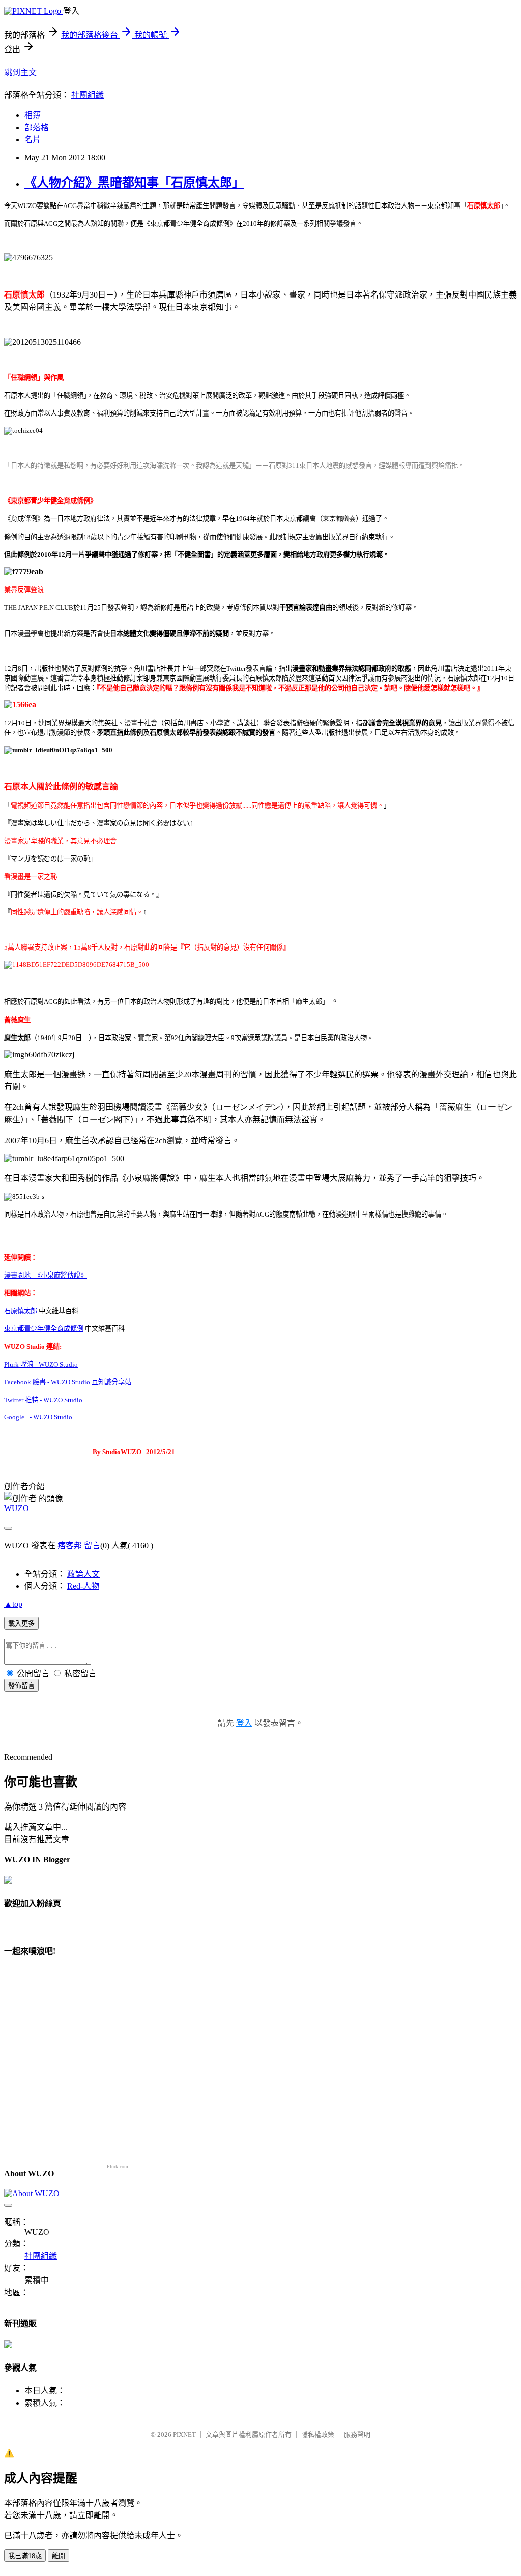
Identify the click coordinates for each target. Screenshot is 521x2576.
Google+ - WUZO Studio (38, 1417)
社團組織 (88, 95)
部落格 (37, 127)
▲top (13, 1604)
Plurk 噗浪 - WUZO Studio (41, 1364)
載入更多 (21, 1624)
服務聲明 (357, 2434)
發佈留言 (21, 1686)
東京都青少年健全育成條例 (44, 1329)
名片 (33, 140)
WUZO (17, 1508)
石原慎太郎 (21, 1311)
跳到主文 (20, 72)
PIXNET (184, 2434)
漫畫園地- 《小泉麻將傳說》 (46, 1275)
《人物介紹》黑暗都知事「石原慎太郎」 (134, 183)
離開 (59, 2556)
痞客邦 (70, 1545)
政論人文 (83, 1574)
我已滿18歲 (25, 2556)
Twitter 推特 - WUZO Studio (43, 1400)
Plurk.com (118, 2166)
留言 (92, 1545)
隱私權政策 (318, 2434)
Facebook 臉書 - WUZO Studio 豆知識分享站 (68, 1382)
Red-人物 (83, 1586)
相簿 (33, 115)
